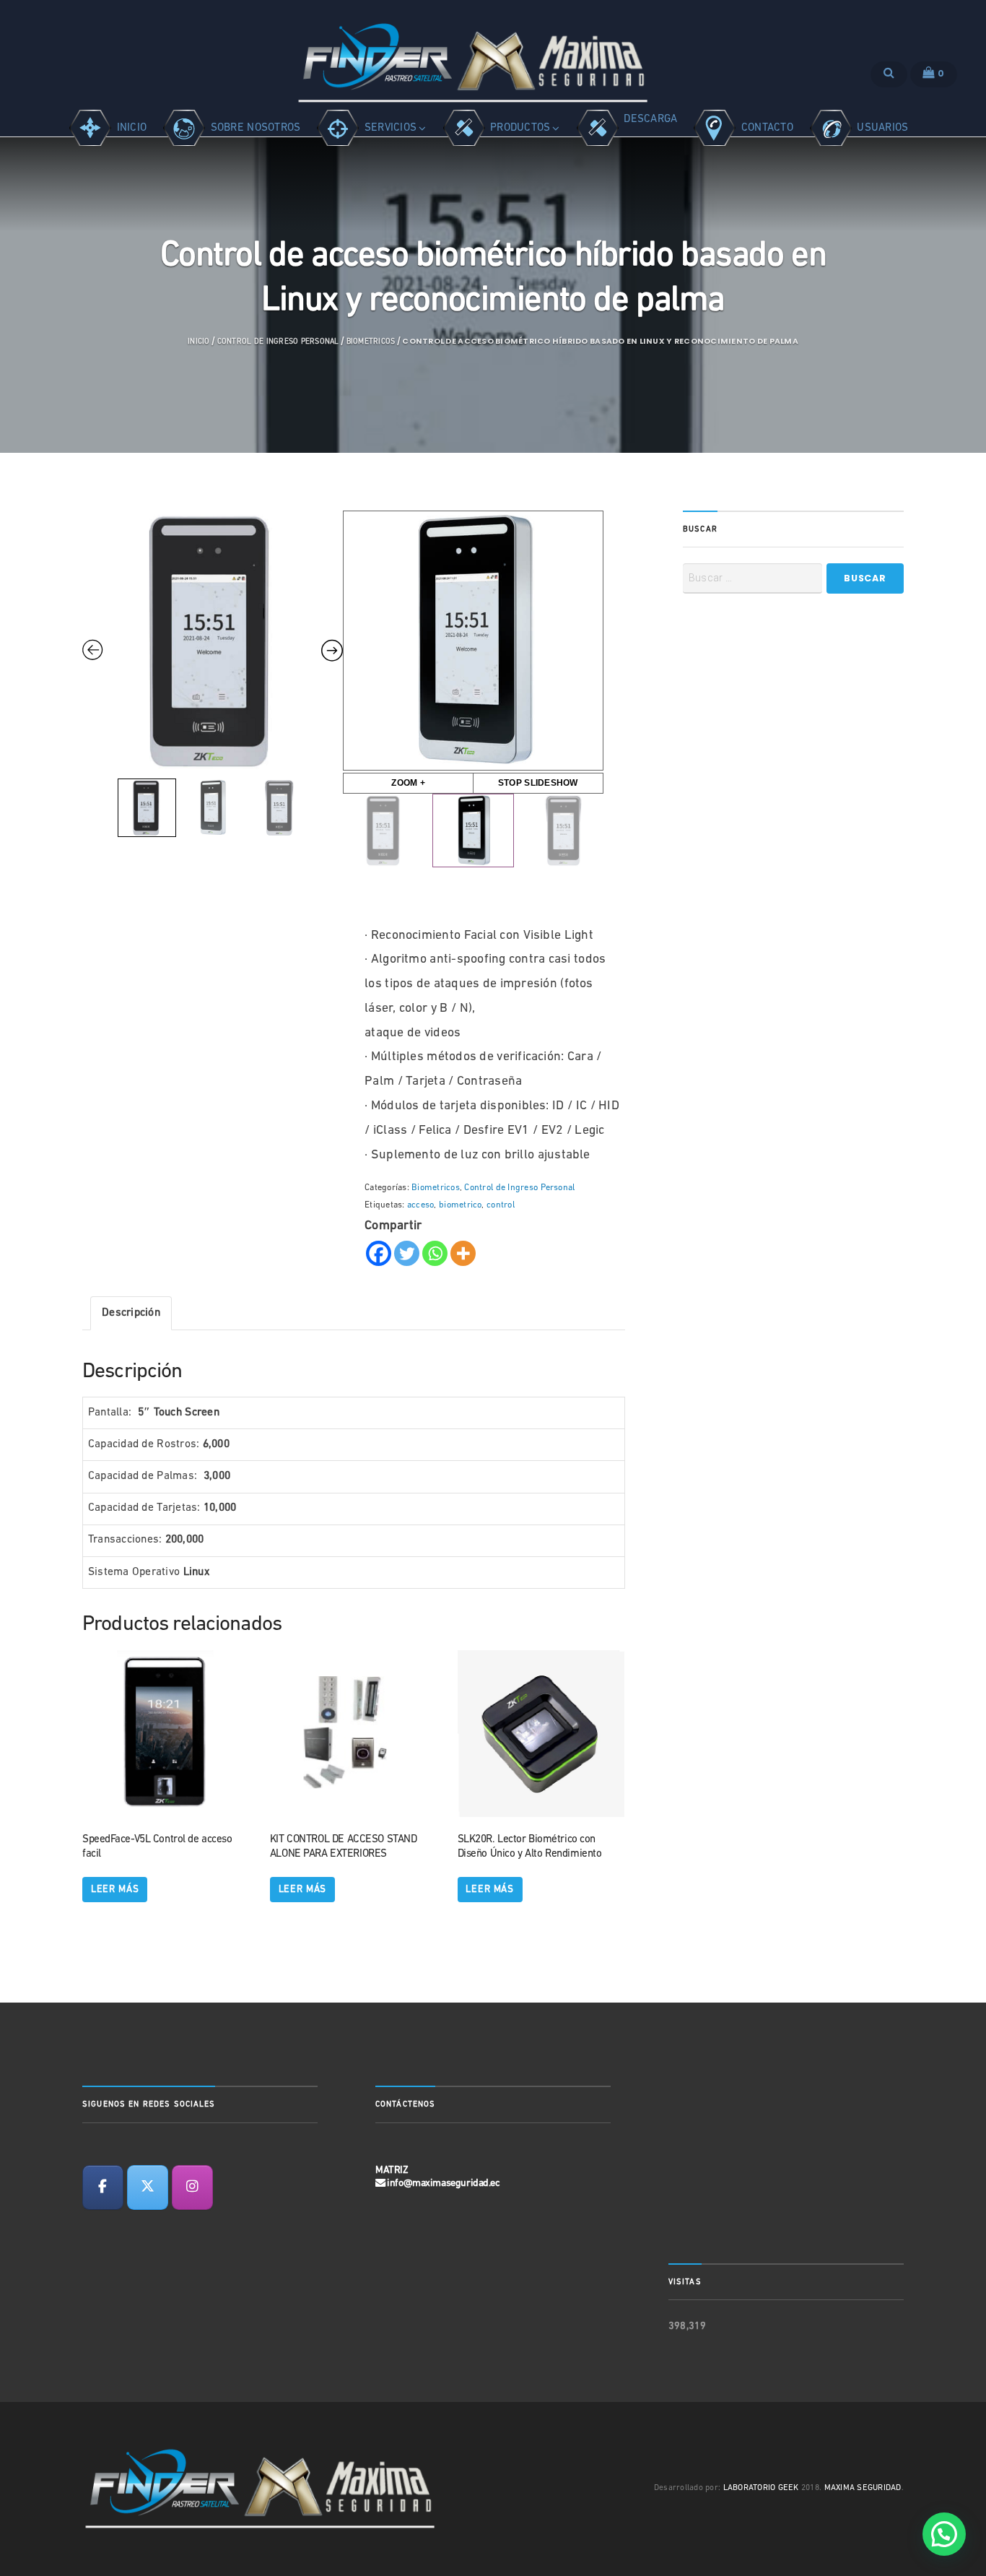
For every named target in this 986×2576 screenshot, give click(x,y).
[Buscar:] (752, 578)
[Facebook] (379, 1253)
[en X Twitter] (148, 2187)
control (501, 1205)
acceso (420, 1205)
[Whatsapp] (435, 1253)
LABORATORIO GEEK (761, 2488)
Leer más (115, 1890)
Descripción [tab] (131, 1313)
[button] (944, 2534)
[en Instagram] (192, 2187)
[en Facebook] (103, 2187)
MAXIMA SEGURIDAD (863, 2488)
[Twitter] (407, 1253)
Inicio (198, 342)
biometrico (460, 1205)
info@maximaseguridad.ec (443, 2183)
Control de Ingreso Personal (278, 342)
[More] (463, 1253)
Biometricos (371, 342)
